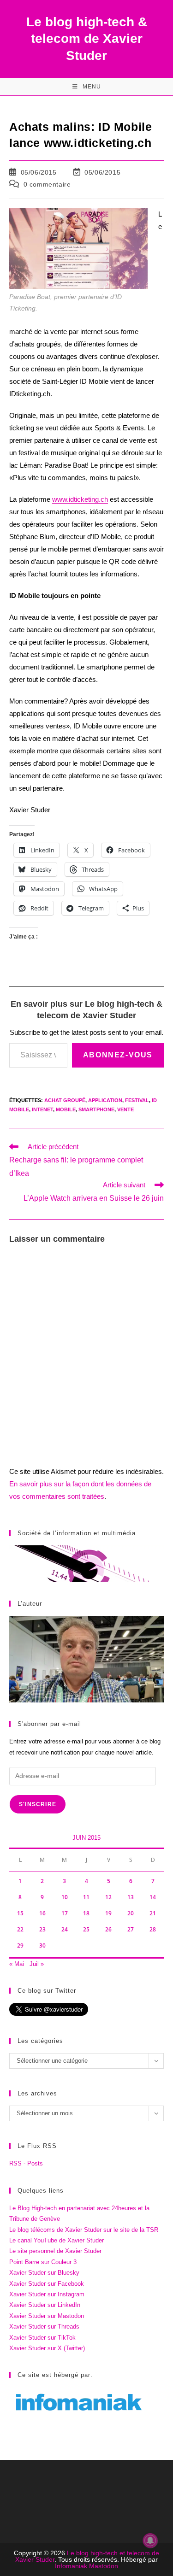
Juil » (37, 1964)
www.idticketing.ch (80, 499)
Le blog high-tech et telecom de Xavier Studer (87, 2556)
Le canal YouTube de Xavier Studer (57, 2240)
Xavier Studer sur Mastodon (47, 2316)
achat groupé (65, 1100)
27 (131, 1929)
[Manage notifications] (150, 2541)
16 (42, 1913)
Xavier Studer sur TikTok (42, 2338)
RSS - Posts (26, 2163)
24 (65, 1929)
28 (153, 1929)
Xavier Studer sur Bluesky (44, 2273)
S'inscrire (38, 1804)
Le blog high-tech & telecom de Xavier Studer (87, 39)
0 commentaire (47, 184)
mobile (66, 1109)
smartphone (96, 1109)
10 (65, 1897)
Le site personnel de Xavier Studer (55, 2251)
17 (65, 1913)
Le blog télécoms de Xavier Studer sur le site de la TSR (84, 2230)
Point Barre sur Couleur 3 (43, 2262)
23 (42, 1929)
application (105, 1100)
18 (86, 1913)
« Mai (17, 1964)
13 (131, 1897)
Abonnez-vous (118, 1055)
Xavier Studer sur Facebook (47, 2284)
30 (42, 1945)
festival (137, 1100)
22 (20, 1929)
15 (20, 1913)
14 (153, 1897)
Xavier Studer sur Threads (44, 2327)
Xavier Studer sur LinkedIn (45, 2305)
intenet (42, 1109)
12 (108, 1897)
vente (125, 1109)
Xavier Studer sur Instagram (47, 2294)
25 (86, 1929)
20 (131, 1913)
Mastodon (104, 2566)
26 (108, 1929)
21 (153, 1913)
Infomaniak (71, 2566)
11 (86, 1897)
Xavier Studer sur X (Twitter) (47, 2348)
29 (20, 1945)
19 (108, 1913)
